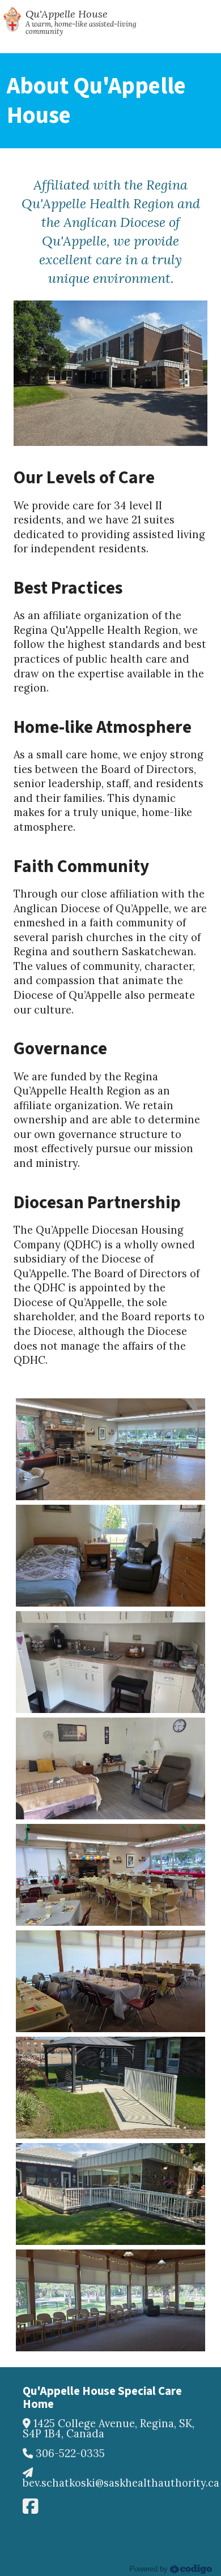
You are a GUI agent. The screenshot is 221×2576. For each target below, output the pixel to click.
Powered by (150, 2569)
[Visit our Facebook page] (30, 2506)
